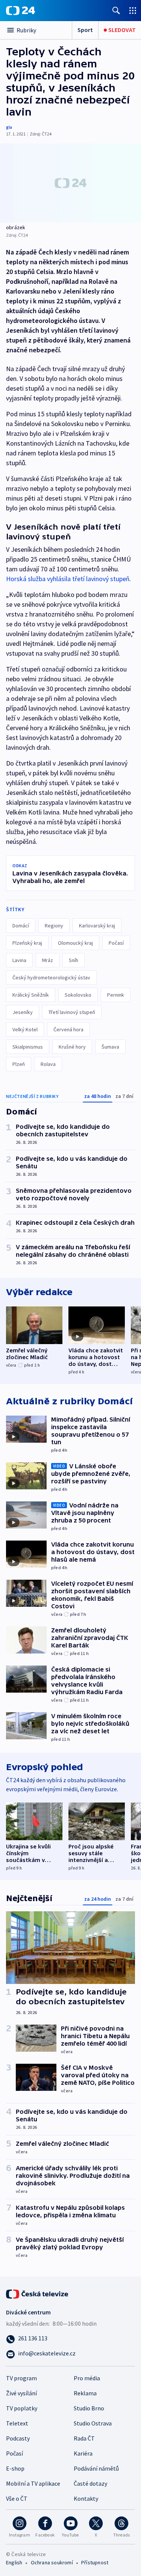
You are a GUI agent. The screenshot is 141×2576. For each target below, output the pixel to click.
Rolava (48, 1064)
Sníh (74, 960)
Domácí (21, 926)
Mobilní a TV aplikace (33, 2483)
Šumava (110, 1047)
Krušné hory (72, 1047)
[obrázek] (70, 183)
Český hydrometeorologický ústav (51, 977)
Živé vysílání (21, 2393)
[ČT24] (20, 11)
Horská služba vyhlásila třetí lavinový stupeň (68, 579)
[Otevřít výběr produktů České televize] (133, 10)
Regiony (54, 926)
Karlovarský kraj (97, 926)
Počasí (116, 943)
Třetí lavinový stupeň (72, 1012)
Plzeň (19, 1064)
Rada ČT (84, 2438)
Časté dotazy (90, 2483)
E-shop (15, 2468)
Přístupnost (95, 2562)
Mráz (48, 960)
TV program (21, 2378)
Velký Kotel (25, 1029)
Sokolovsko (78, 995)
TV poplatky (22, 2408)
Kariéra (83, 2453)
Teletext (17, 2423)
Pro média (87, 2378)
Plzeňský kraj (27, 943)
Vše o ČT (17, 2498)
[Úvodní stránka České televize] (38, 2293)
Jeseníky (23, 1012)
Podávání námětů (96, 2468)
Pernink (116, 995)
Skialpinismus (28, 1047)
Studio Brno (89, 2408)
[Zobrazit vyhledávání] (116, 10)
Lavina (19, 960)
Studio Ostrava (93, 2423)
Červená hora (68, 1029)
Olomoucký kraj (75, 943)
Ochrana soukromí (52, 2562)
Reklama (85, 2393)
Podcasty (18, 2438)
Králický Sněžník (31, 995)
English (14, 2562)
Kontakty (86, 2498)
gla (9, 127)
